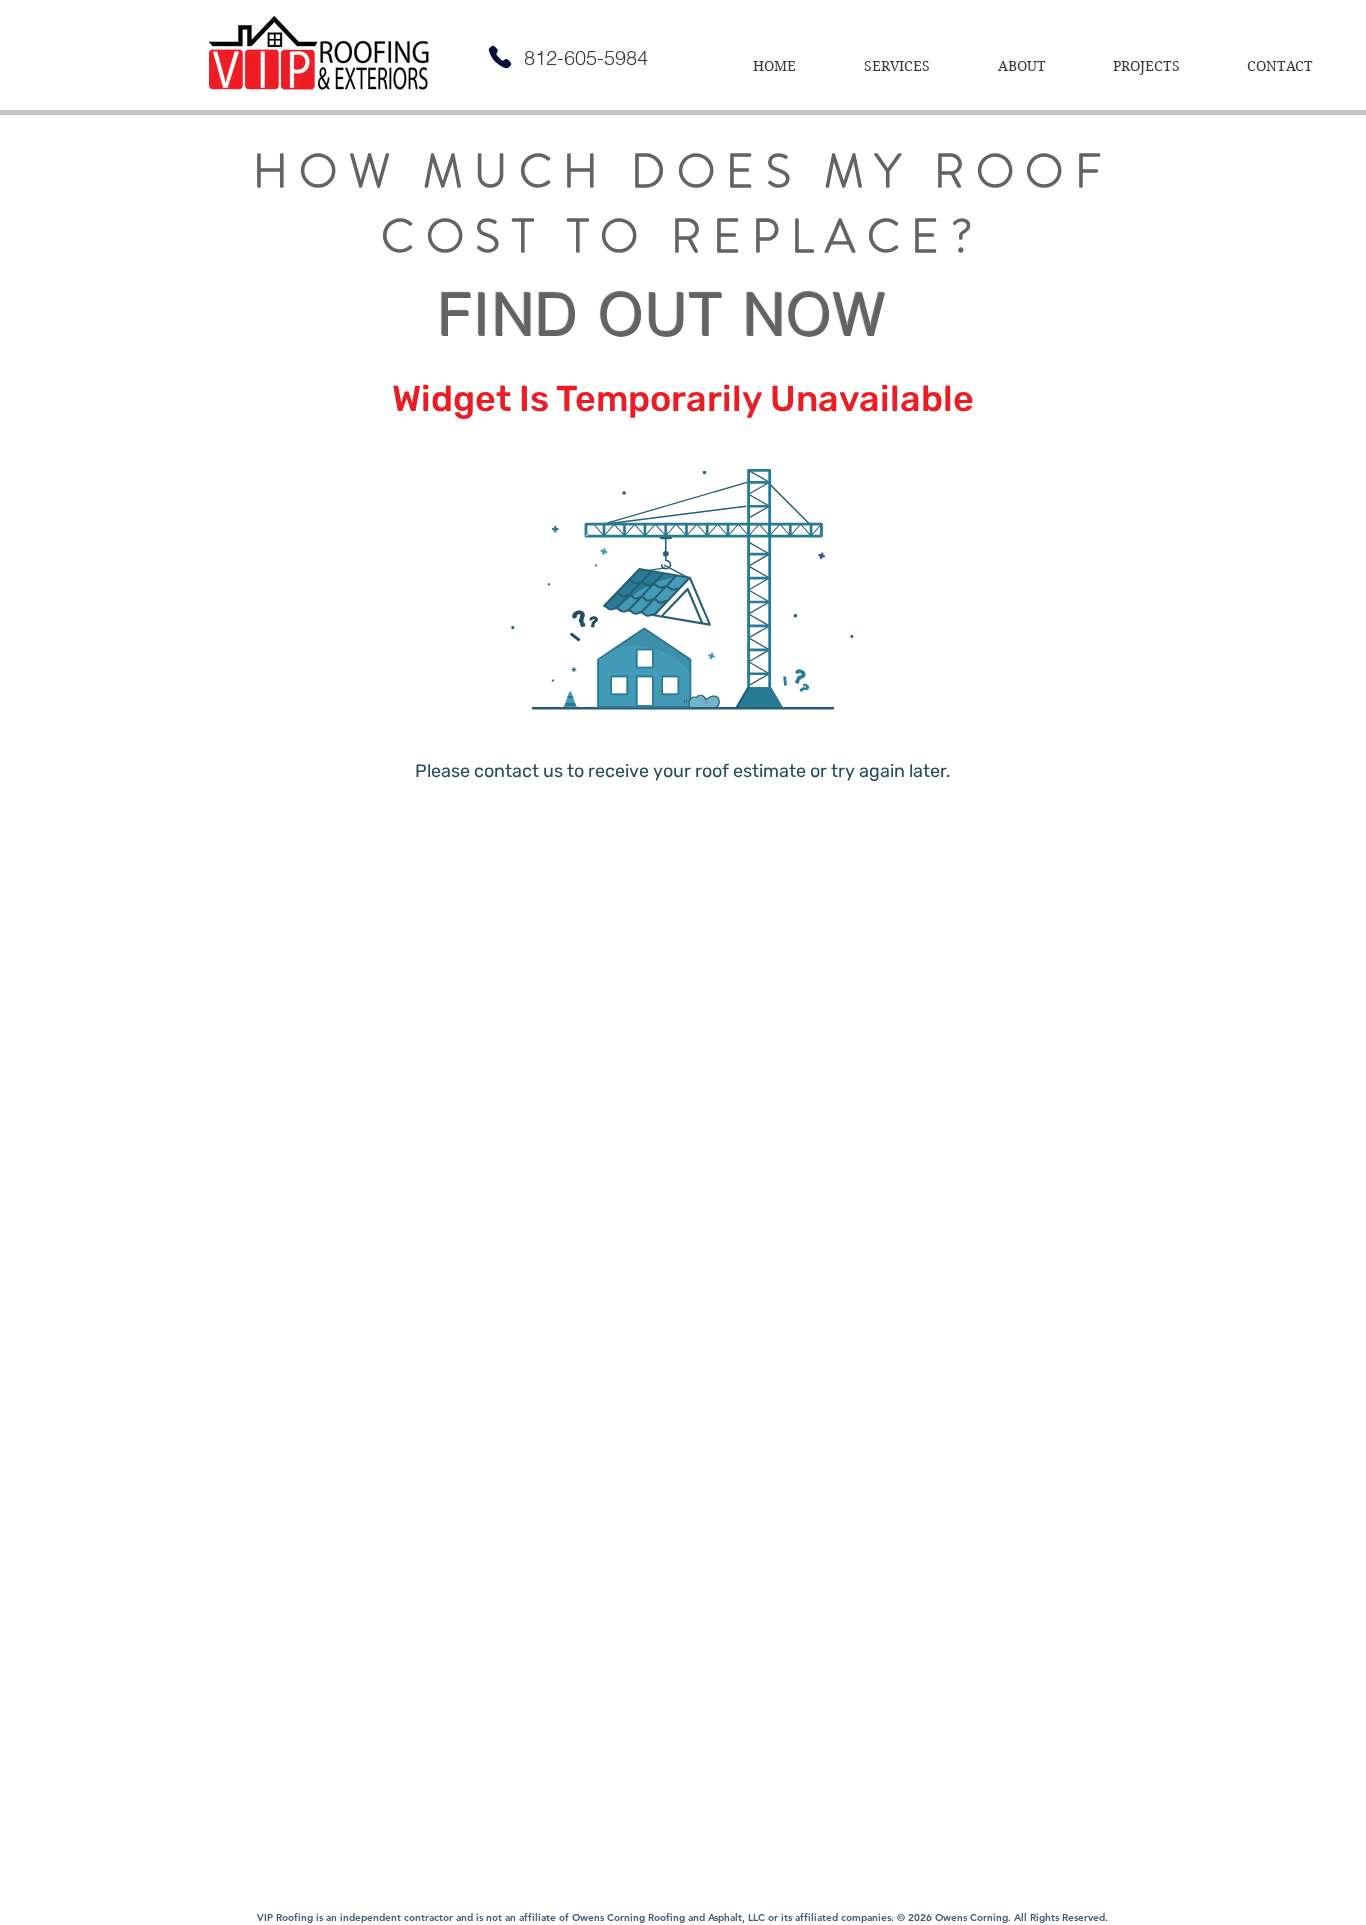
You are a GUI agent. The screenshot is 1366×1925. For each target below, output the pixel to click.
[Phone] (500, 57)
